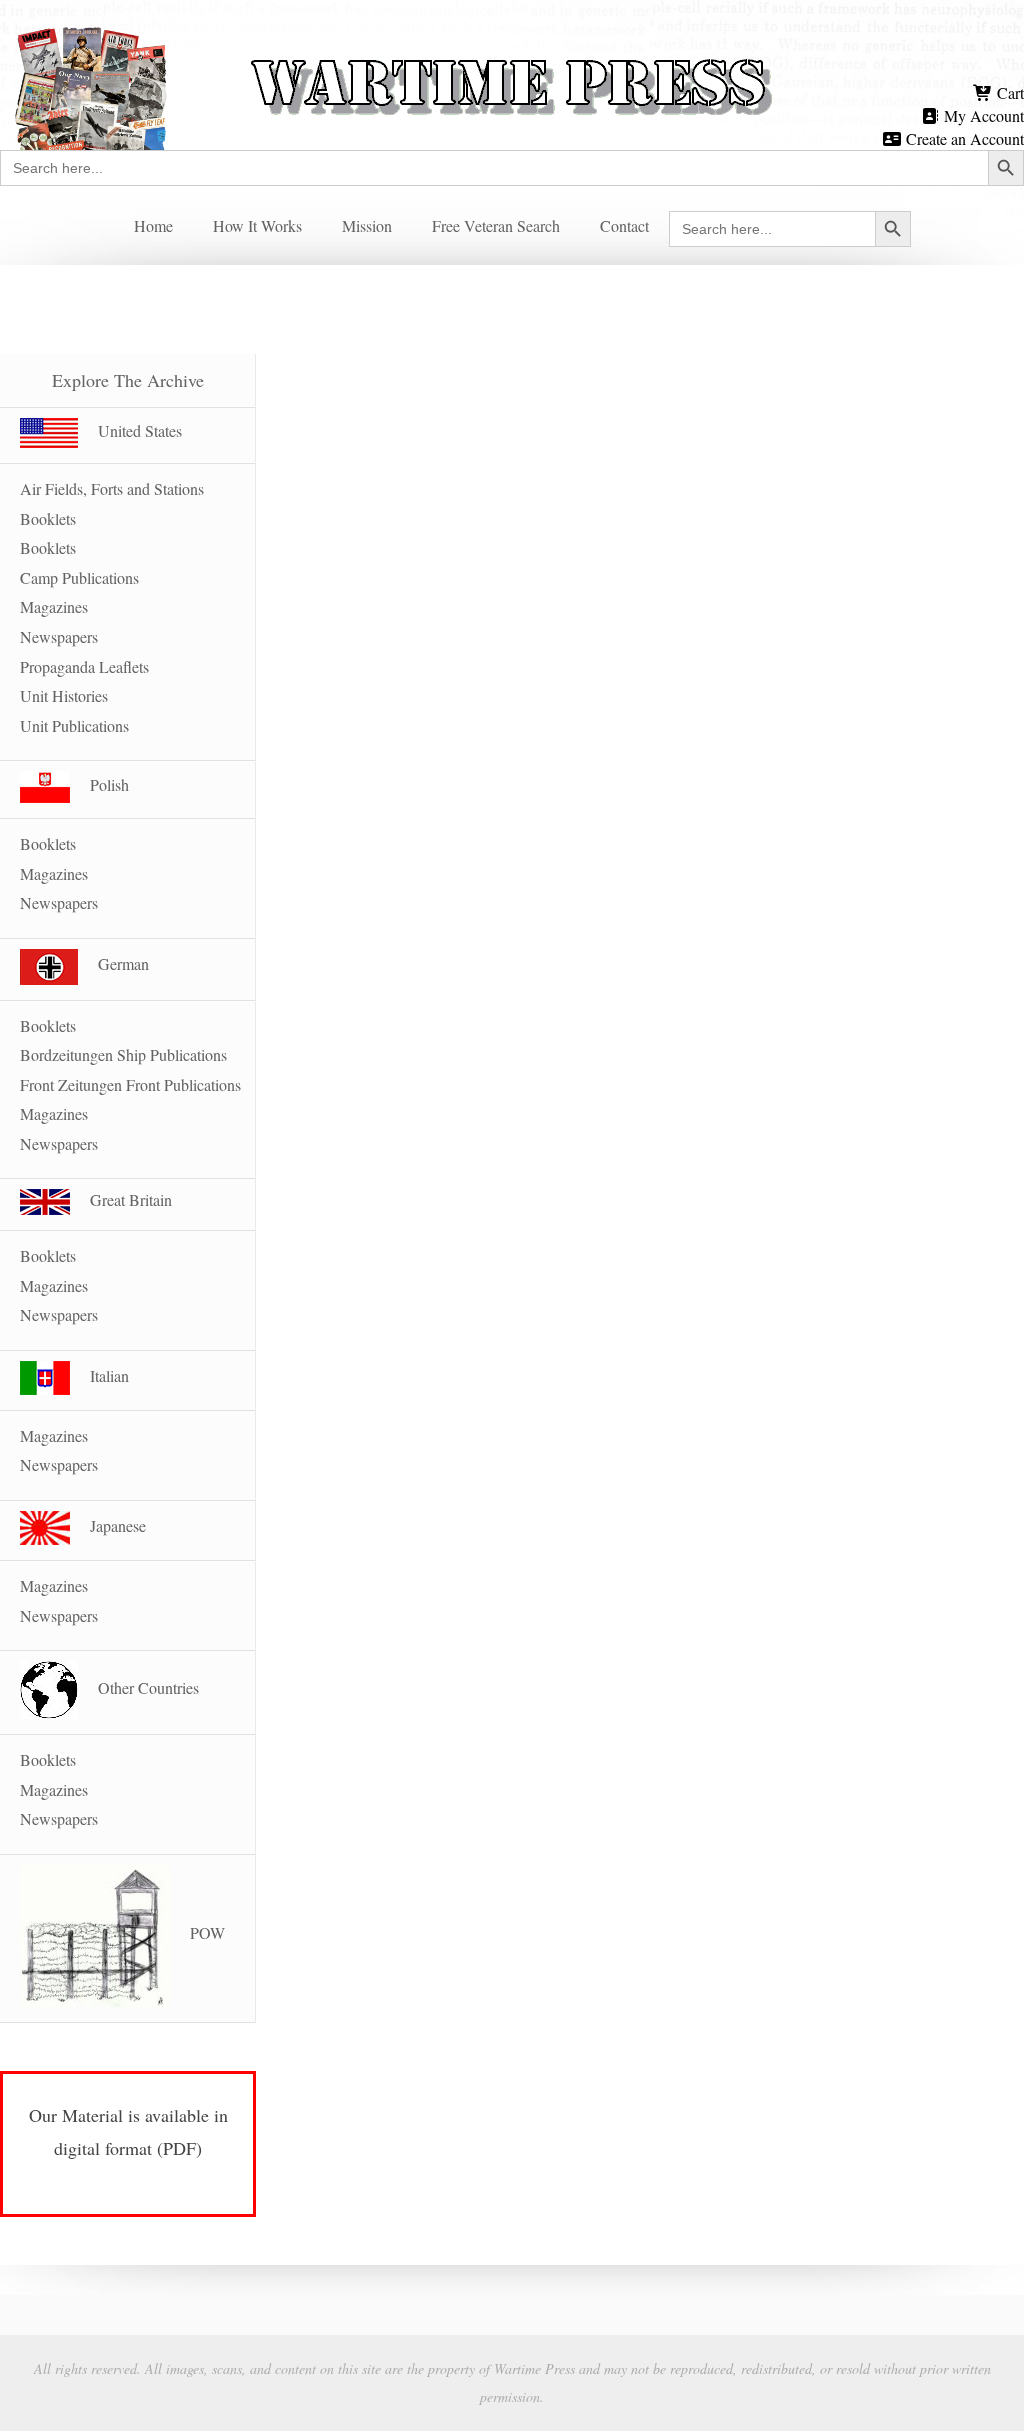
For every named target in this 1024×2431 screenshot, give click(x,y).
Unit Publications (74, 725)
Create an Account (963, 138)
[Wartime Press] (512, 52)
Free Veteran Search (496, 225)
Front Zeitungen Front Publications (130, 1084)
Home (153, 225)
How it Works (257, 225)
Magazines (54, 606)
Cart (1008, 92)
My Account (982, 115)
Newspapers (59, 636)
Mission (367, 225)
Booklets (48, 547)
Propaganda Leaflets (84, 666)
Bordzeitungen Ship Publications (123, 1054)
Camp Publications (79, 577)
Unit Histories (64, 695)
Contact (624, 225)
